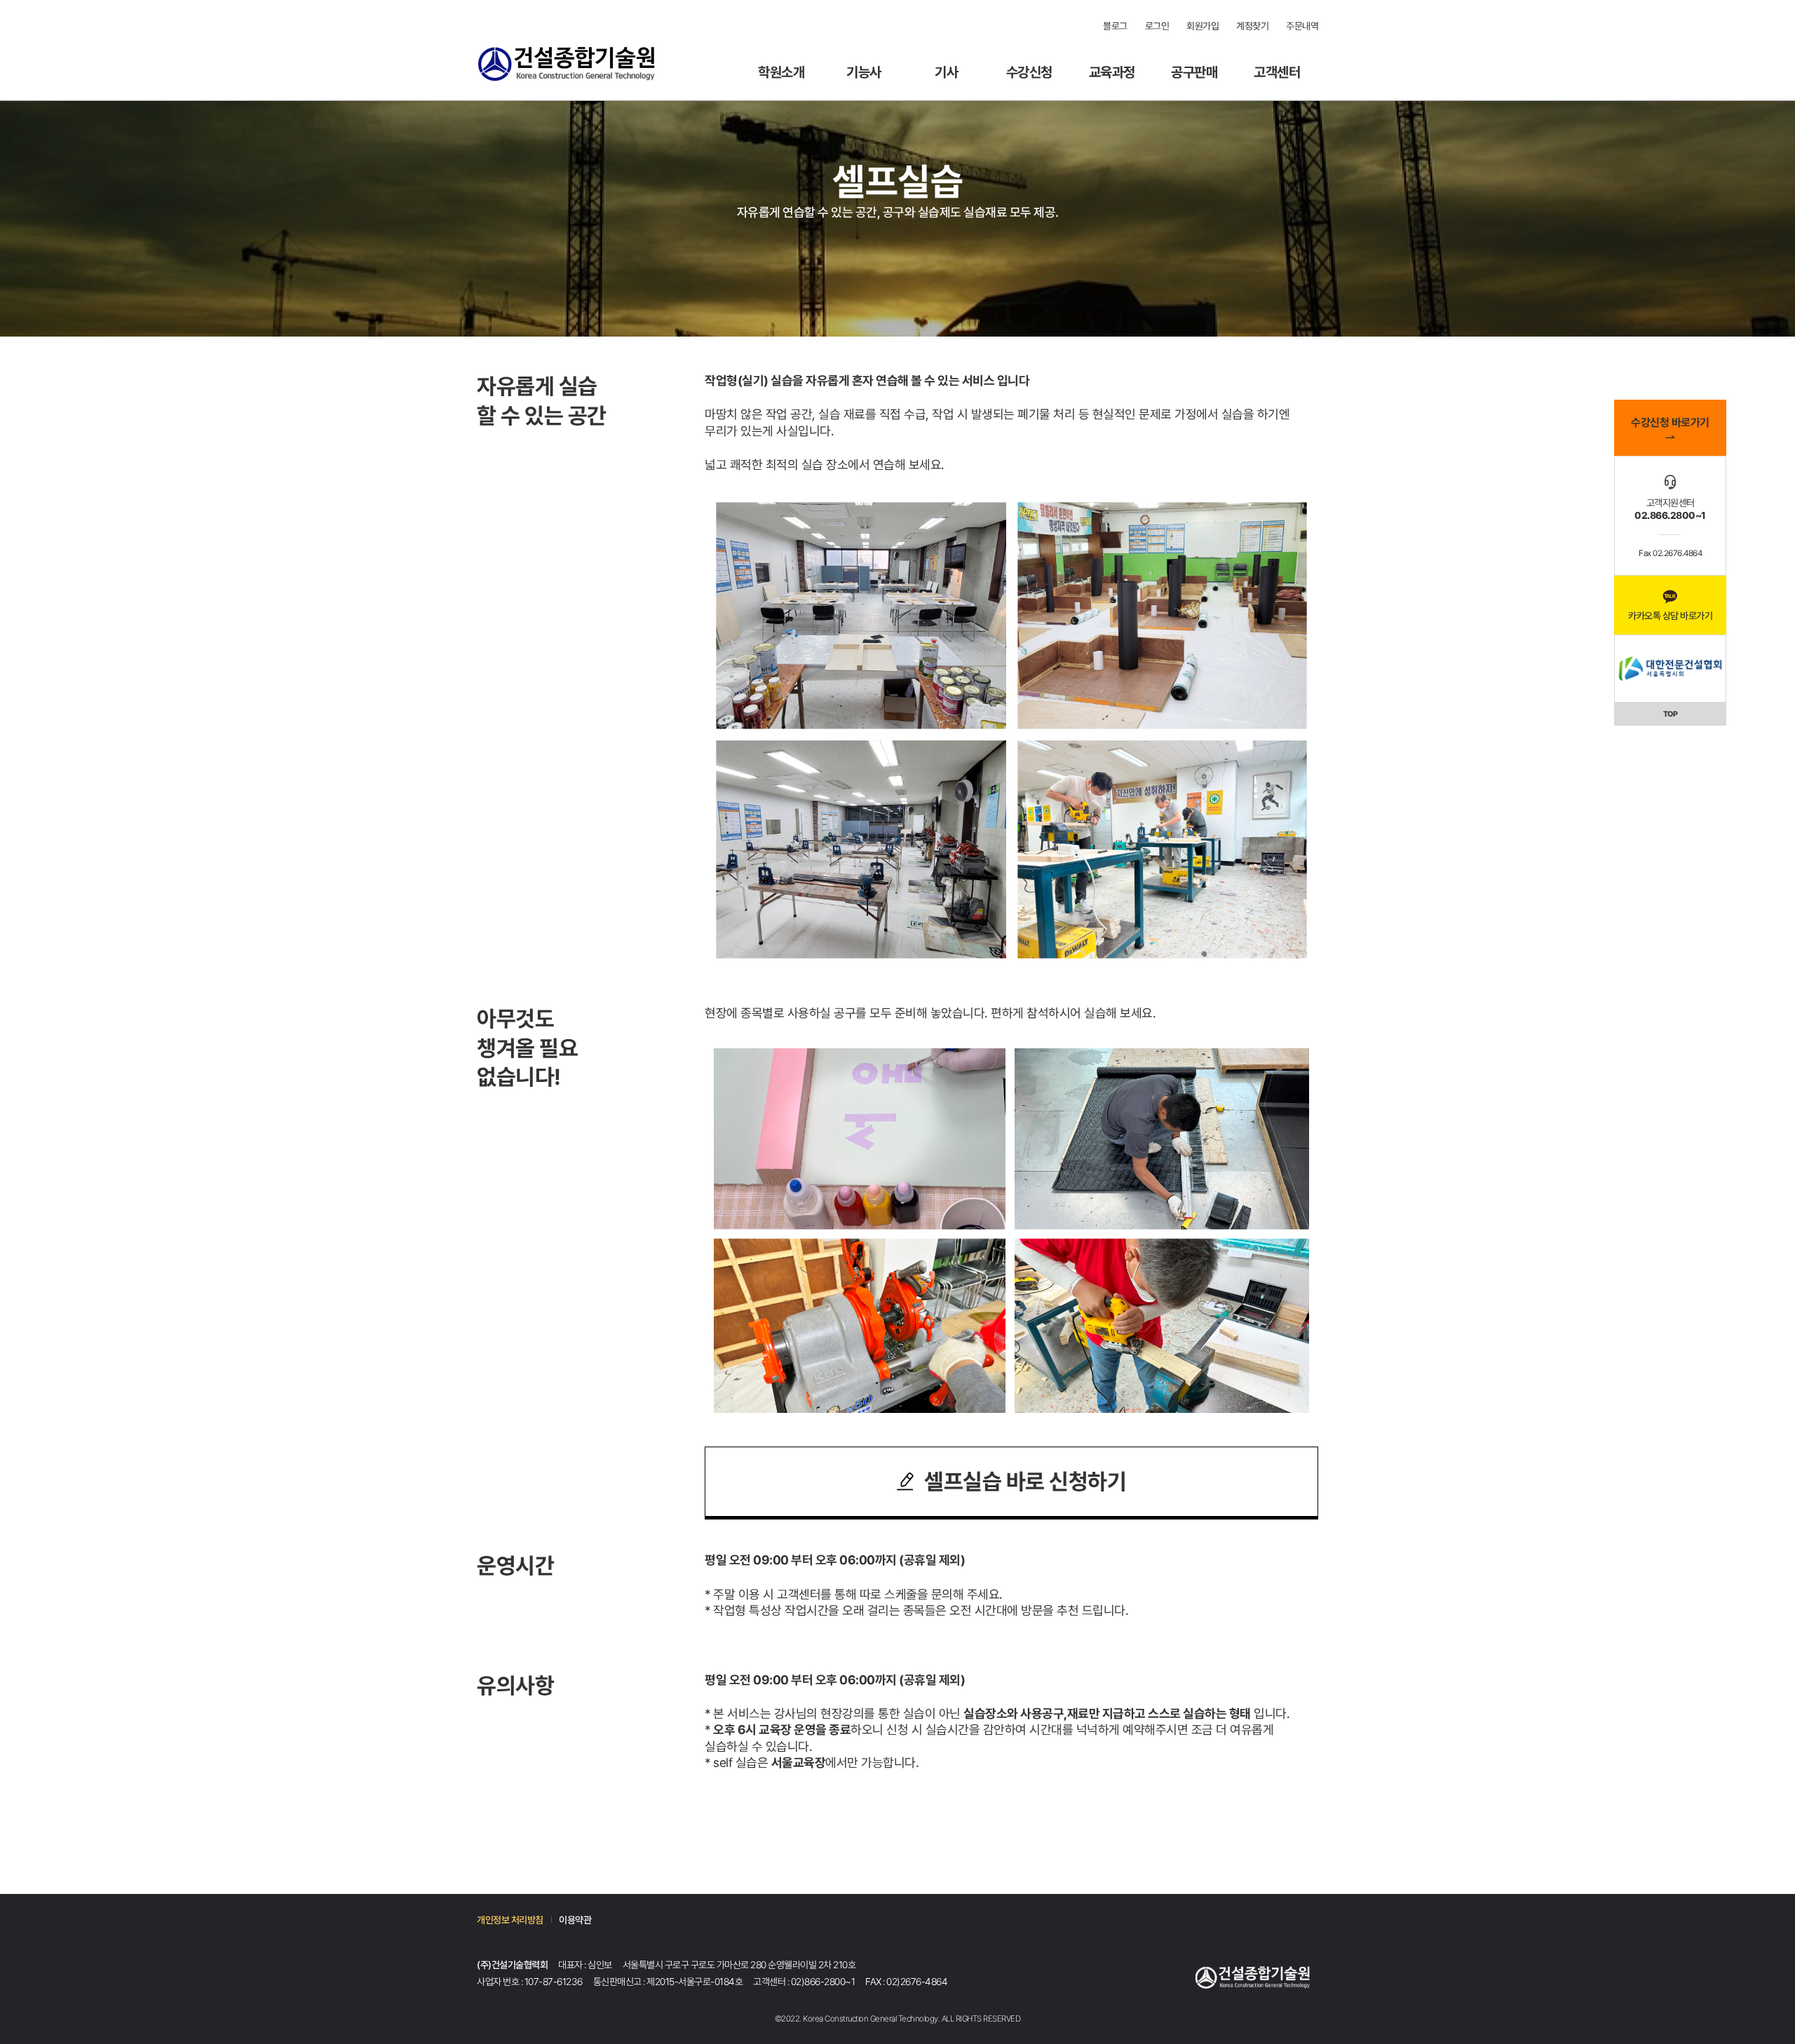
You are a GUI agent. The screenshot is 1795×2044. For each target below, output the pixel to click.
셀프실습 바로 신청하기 (1025, 1482)
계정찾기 (1252, 26)
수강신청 (1029, 73)
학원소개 (781, 73)
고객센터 (1277, 73)
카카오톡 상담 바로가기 (1670, 616)
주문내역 (1302, 26)
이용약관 (575, 1920)
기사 (946, 73)
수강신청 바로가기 (1670, 422)
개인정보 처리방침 (510, 1920)
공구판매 (1194, 73)
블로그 (1115, 26)
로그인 (1157, 26)
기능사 (864, 73)
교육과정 (1112, 73)
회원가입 (1203, 26)
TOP (1671, 714)
